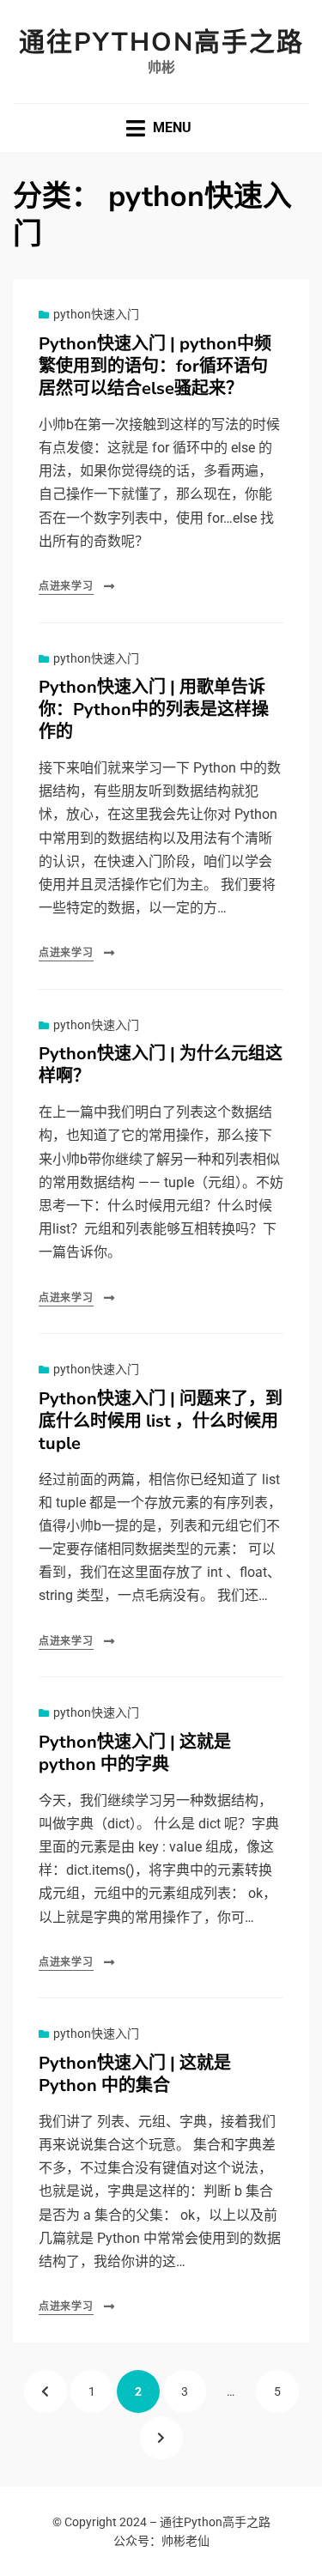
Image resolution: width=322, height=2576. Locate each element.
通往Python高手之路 (161, 42)
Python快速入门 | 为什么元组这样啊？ (161, 1065)
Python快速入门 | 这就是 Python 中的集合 (135, 2074)
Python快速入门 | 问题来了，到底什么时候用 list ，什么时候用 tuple (161, 1421)
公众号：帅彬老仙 (161, 2541)
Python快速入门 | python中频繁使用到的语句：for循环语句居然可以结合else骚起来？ (155, 366)
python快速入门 (96, 314)
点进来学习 (66, 586)
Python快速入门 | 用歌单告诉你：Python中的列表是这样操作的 (154, 709)
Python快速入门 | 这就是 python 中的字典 (135, 1753)
